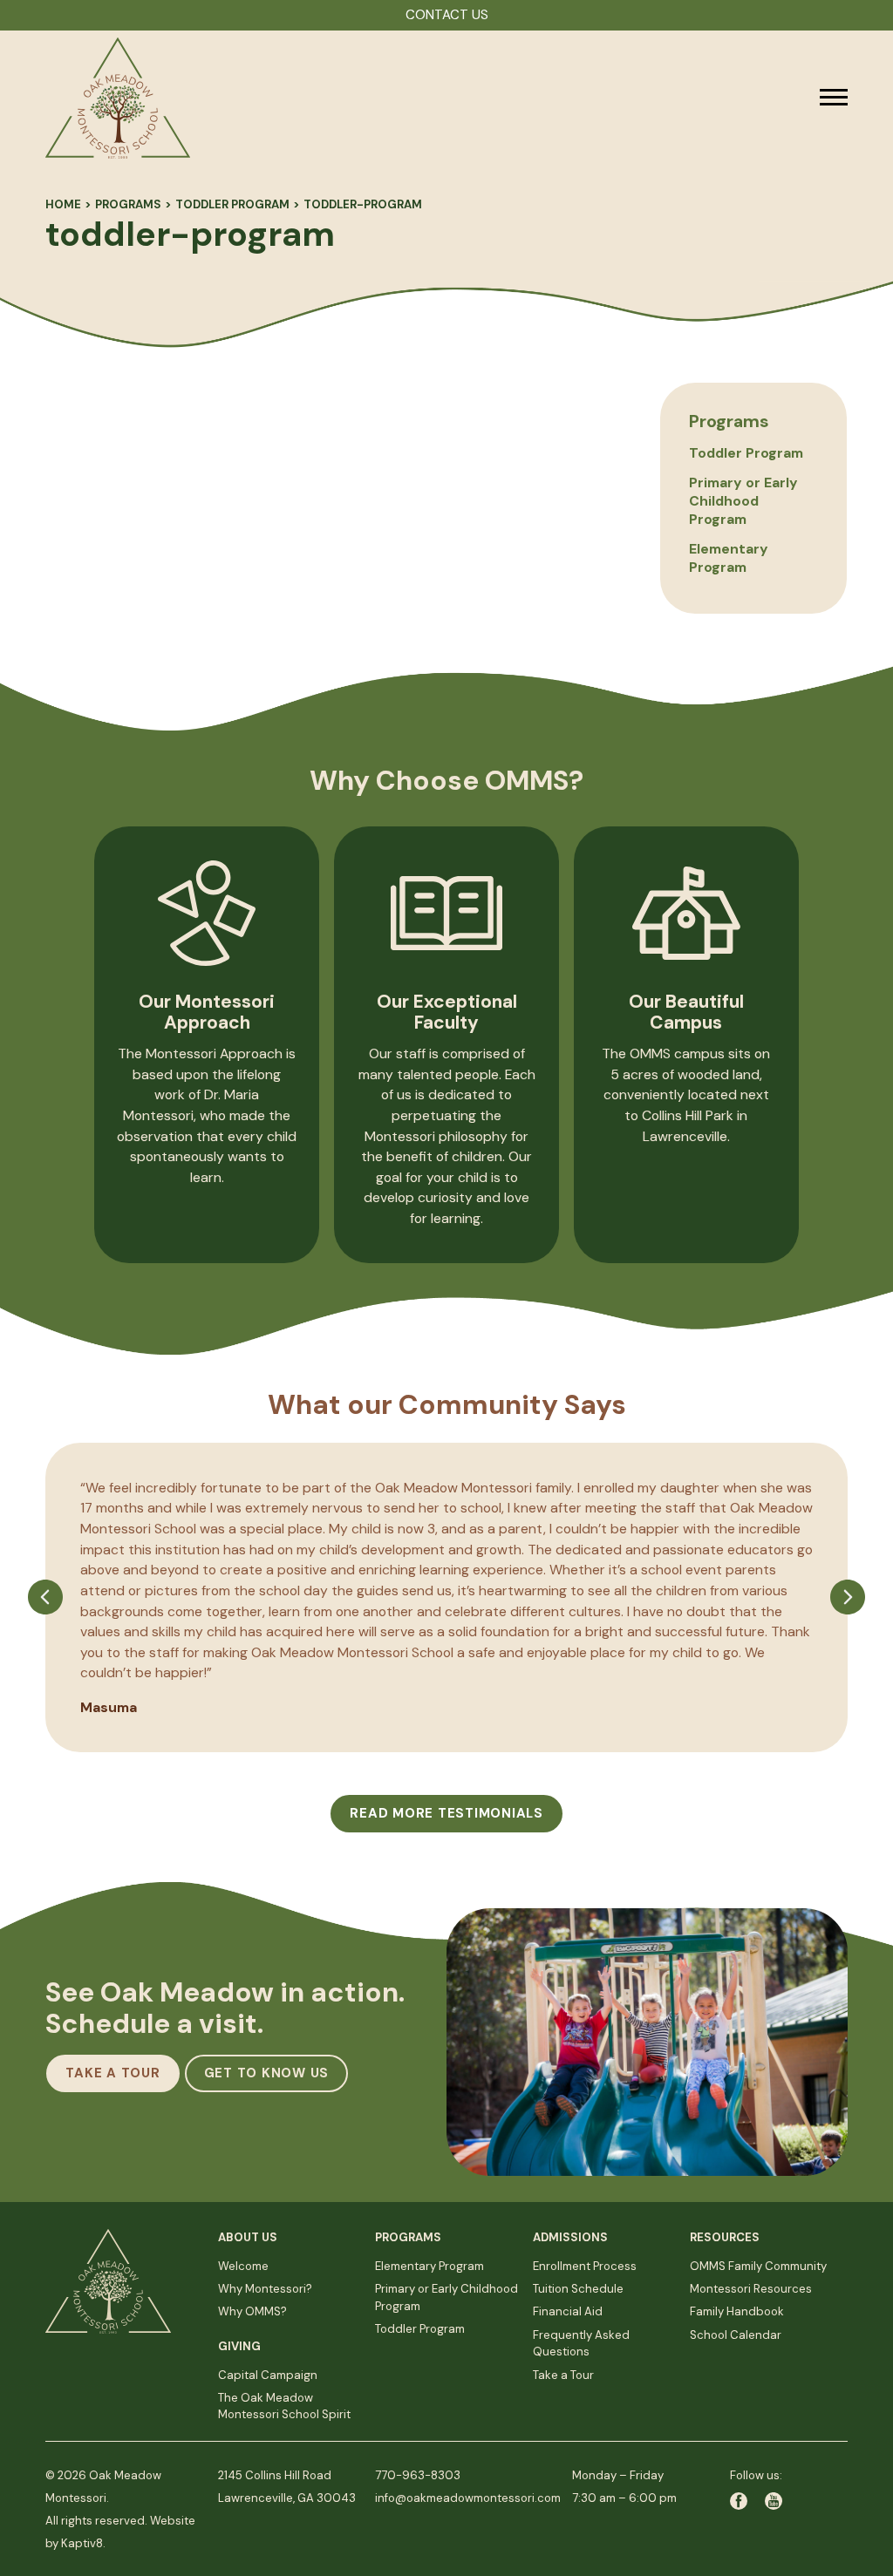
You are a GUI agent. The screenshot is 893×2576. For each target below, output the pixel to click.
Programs (128, 204)
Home (63, 204)
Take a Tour (563, 2375)
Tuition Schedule (578, 2289)
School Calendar (736, 2335)
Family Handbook (737, 2311)
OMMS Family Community (758, 2266)
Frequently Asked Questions (581, 2344)
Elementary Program (729, 558)
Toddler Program (232, 204)
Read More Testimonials (446, 1813)
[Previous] (45, 1665)
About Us (248, 2237)
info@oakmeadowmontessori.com (468, 2498)
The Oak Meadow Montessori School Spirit (284, 2406)
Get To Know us (267, 2073)
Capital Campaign (268, 2375)
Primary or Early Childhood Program (743, 501)
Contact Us (447, 15)
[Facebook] (747, 2501)
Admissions (570, 2237)
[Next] (848, 1665)
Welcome (243, 2266)
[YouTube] (774, 2501)
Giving (239, 2346)
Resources (725, 2237)
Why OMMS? (252, 2311)
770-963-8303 (418, 2475)
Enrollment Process (585, 2266)
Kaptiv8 (82, 2543)
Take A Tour (112, 2073)
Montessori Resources (751, 2289)
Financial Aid (568, 2311)
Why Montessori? (265, 2289)
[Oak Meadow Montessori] (381, 98)
